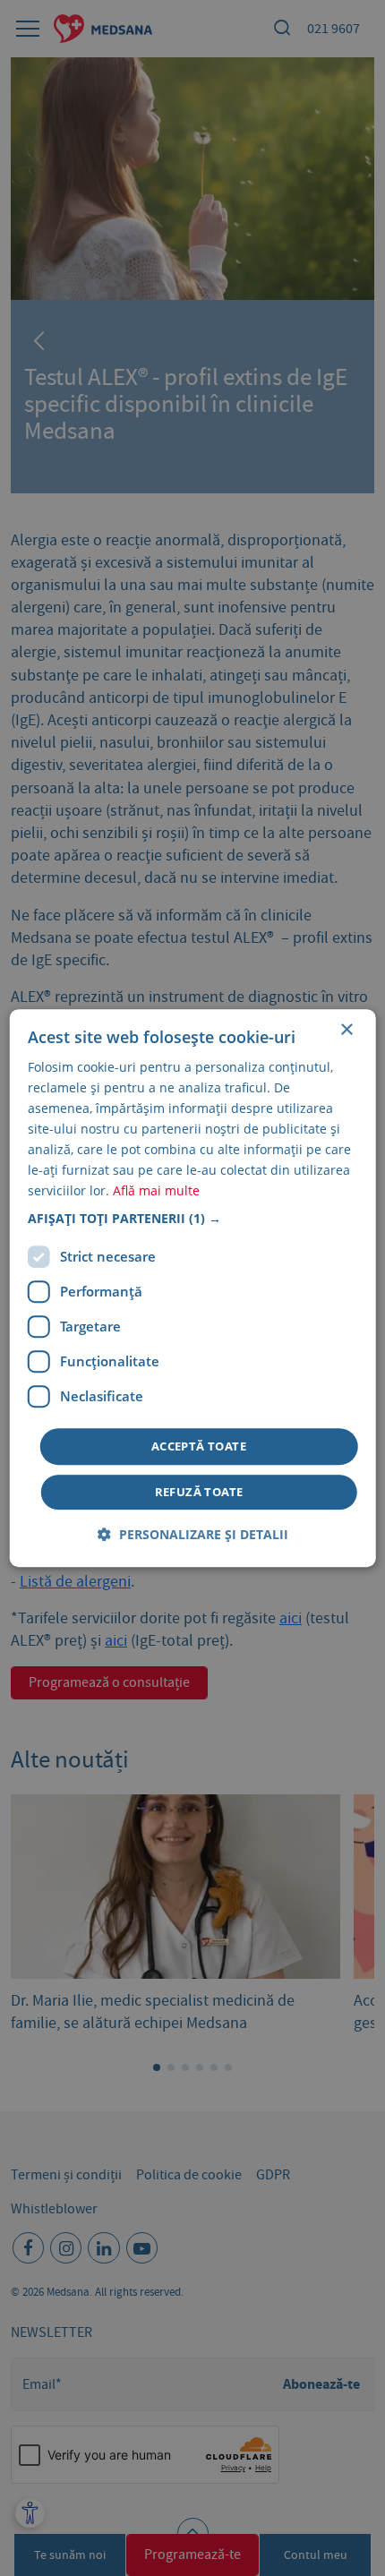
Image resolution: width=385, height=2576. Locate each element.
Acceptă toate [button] (199, 1446)
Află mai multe (156, 1191)
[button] (193, 1219)
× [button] (346, 1030)
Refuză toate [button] (199, 1492)
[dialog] (193, 1288)
